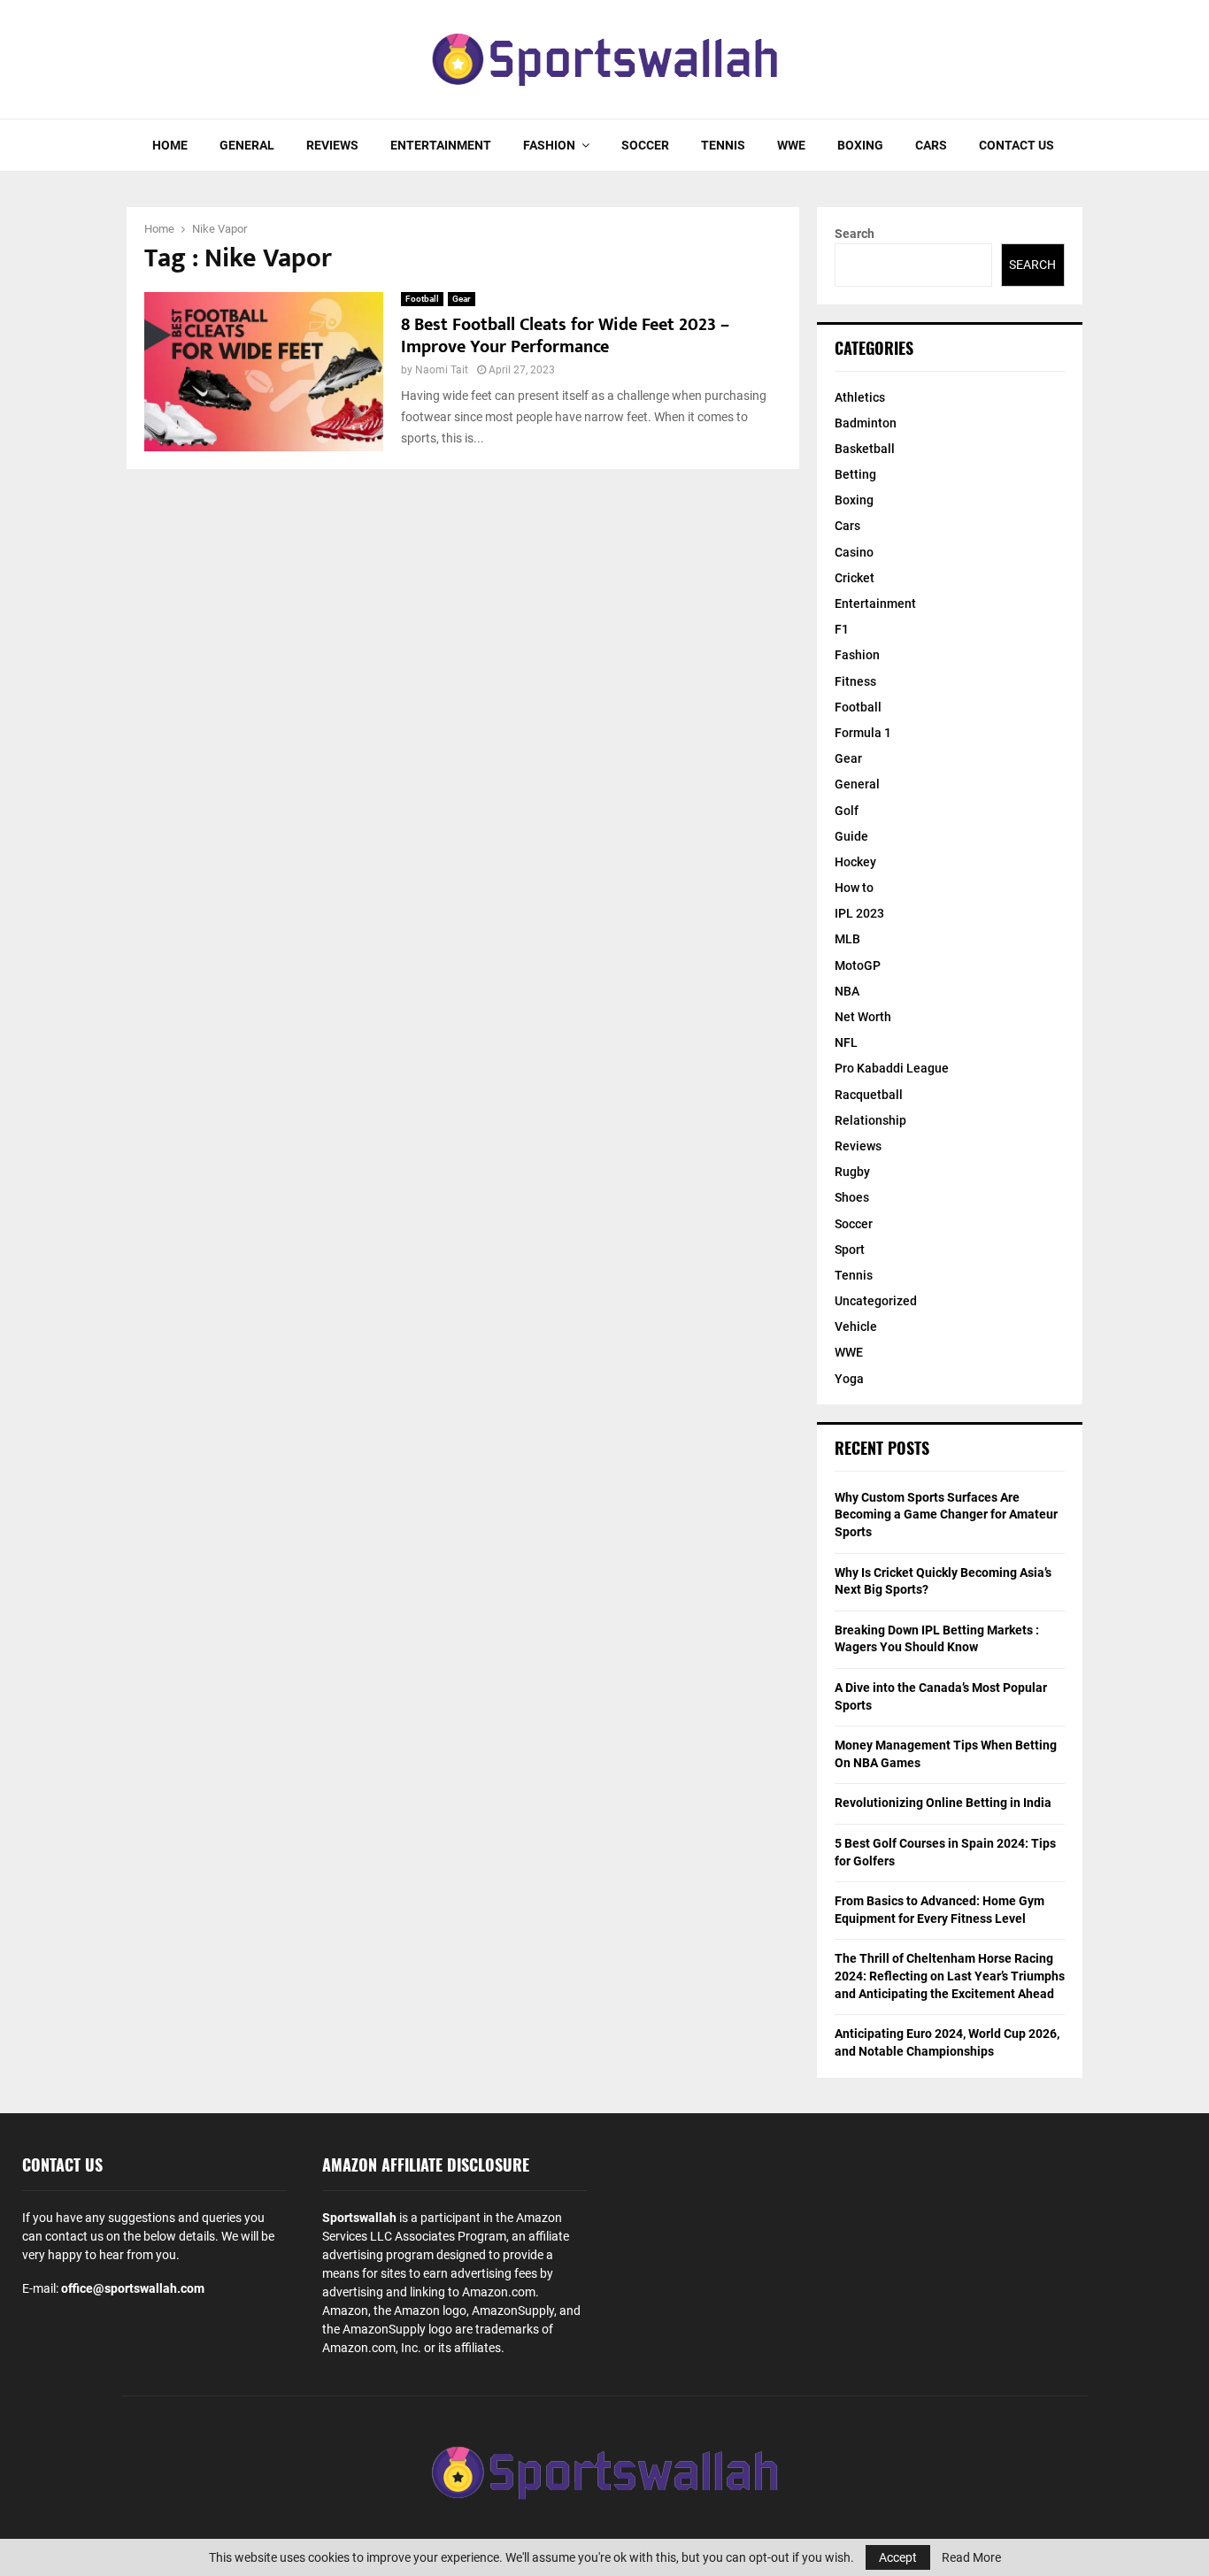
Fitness (855, 681)
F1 (842, 629)
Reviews (332, 145)
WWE (791, 145)
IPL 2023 (859, 913)
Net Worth (863, 1017)
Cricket (855, 578)
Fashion (549, 145)
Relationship (870, 1120)
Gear (462, 299)
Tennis (723, 145)
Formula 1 (863, 733)
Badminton (866, 423)
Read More (971, 2557)
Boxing (860, 145)
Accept (898, 2557)
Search (855, 234)
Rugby (852, 1172)
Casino (854, 552)
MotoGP (858, 965)
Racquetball (869, 1095)
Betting (855, 474)
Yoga (849, 1379)
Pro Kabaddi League (892, 1068)
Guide (851, 836)
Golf (847, 811)
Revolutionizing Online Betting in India (943, 1803)
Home (170, 145)
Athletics (860, 397)
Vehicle (856, 1326)
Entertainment (441, 145)
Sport (850, 1250)
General (247, 145)
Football (422, 299)
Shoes (852, 1197)
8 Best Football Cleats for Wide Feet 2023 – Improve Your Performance (565, 336)
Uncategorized (876, 1301)
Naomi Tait (442, 370)
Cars (931, 145)
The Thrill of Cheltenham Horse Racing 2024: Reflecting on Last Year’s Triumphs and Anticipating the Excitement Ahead (950, 1976)
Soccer (645, 145)
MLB (847, 939)
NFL (846, 1042)
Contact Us (1016, 145)
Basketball (865, 449)
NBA (847, 991)
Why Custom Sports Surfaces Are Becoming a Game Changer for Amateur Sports (946, 1515)
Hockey (855, 862)
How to (854, 888)
